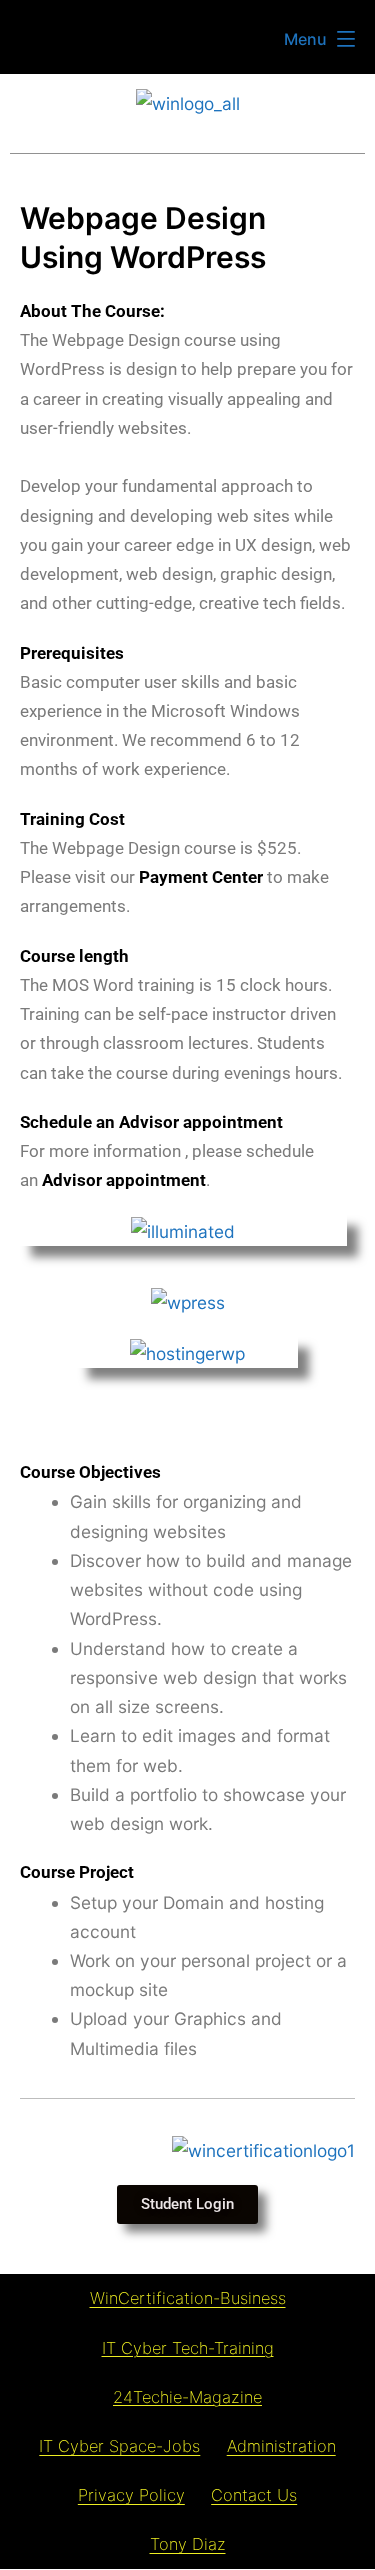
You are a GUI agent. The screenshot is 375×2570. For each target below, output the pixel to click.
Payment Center (201, 877)
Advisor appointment (124, 1180)
